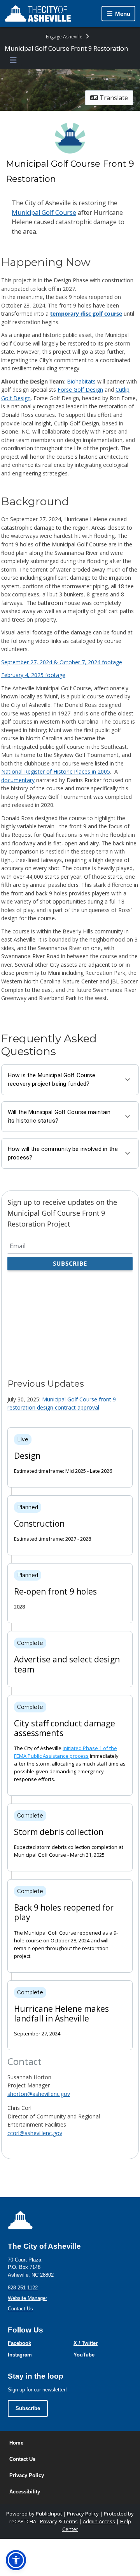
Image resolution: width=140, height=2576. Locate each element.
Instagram (20, 2355)
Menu (123, 14)
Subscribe (28, 2408)
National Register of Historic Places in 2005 (56, 771)
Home (16, 2443)
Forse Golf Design (80, 390)
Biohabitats (81, 381)
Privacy (49, 2521)
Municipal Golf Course (44, 213)
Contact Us (20, 2309)
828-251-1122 (23, 2288)
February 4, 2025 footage (33, 675)
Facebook (19, 2343)
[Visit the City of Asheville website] (38, 14)
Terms (70, 2521)
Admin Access (99, 2521)
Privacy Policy (27, 2475)
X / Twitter (86, 2343)
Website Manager (27, 2298)
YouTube (84, 2355)
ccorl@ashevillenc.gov (35, 2133)
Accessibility (25, 2492)
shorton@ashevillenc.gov (39, 2094)
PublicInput (49, 2514)
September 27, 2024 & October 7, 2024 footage (62, 662)
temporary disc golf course (86, 314)
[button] (16, 2560)
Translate (113, 98)
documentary (18, 780)
